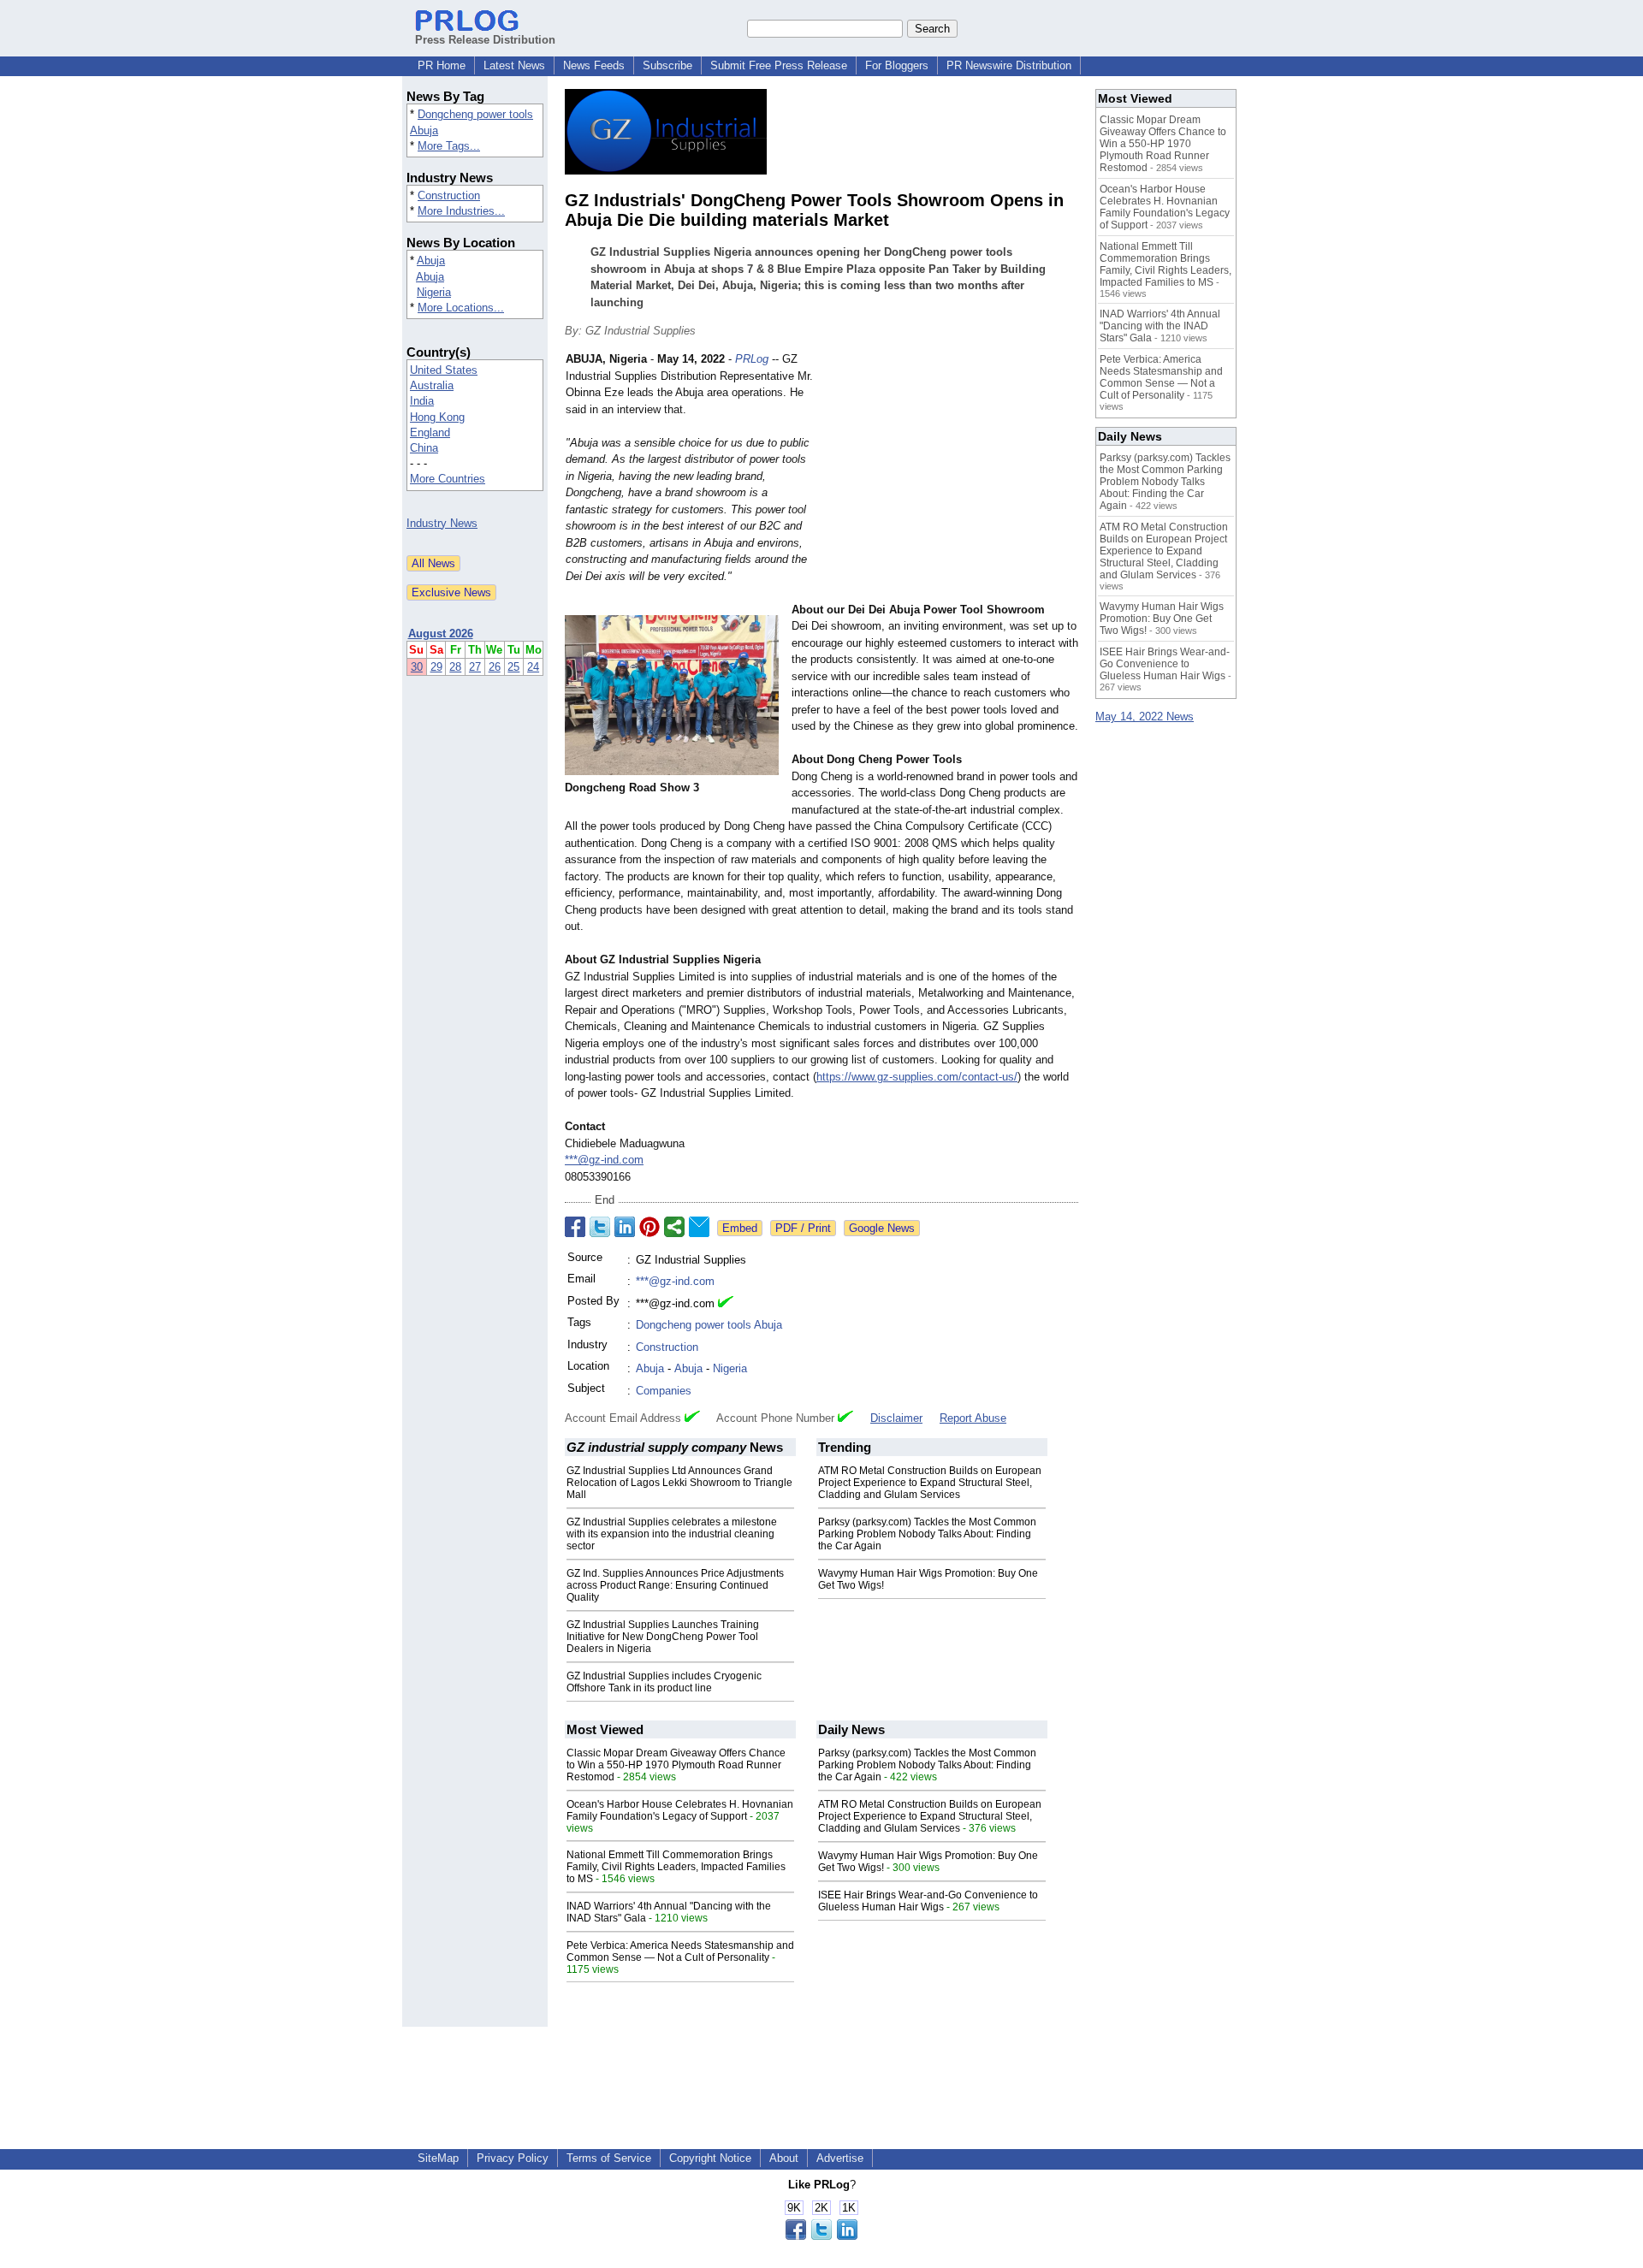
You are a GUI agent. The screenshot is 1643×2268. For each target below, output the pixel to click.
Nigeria (434, 292)
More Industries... (461, 211)
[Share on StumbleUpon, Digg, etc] (674, 1227)
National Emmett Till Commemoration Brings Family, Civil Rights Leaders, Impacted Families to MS (676, 1867)
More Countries (448, 479)
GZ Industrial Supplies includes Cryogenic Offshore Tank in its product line (664, 1682)
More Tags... (449, 146)
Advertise (840, 2158)
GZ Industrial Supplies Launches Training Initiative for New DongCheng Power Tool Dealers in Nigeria (663, 1637)
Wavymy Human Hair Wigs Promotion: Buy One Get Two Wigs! (1162, 619)
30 (417, 667)
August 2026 (441, 634)
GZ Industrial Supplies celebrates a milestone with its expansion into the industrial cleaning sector (672, 1534)
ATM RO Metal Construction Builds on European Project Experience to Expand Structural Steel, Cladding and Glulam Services (930, 1483)
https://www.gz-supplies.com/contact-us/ (917, 1077)
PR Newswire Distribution (1009, 65)
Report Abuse (973, 1418)
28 (455, 667)
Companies (664, 1391)
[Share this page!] (821, 2236)
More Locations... (461, 308)
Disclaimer (896, 1418)
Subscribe (667, 65)
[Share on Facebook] (575, 1227)
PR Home (442, 65)
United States (444, 370)
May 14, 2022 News (1145, 717)
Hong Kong (437, 417)
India (422, 401)
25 (513, 667)
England (430, 432)
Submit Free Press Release (779, 65)
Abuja (431, 261)
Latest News (514, 65)
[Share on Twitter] (600, 1227)
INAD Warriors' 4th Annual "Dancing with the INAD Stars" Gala (1160, 326)
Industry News (442, 523)
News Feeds (594, 65)
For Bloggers (897, 65)
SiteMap (438, 2158)
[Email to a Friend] (699, 1227)
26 (495, 667)
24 (533, 667)
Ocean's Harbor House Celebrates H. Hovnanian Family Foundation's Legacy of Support (680, 1810)
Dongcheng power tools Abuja (709, 1325)
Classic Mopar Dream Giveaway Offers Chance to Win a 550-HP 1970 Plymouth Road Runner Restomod (676, 1765)
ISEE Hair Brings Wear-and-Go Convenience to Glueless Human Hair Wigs (928, 1901)
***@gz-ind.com (604, 1160)
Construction (449, 195)
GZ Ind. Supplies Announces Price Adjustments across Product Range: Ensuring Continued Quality (675, 1585)
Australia (432, 385)
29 (436, 667)
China (424, 448)
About (784, 2158)
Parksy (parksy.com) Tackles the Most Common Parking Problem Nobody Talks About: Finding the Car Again (927, 1534)
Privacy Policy (513, 2158)
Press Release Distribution (485, 40)
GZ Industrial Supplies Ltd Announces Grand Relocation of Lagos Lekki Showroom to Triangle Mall (679, 1483)
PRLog (752, 359)
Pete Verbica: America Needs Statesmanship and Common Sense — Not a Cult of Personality (680, 1951)
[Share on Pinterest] (649, 1227)
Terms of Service (609, 2158)
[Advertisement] (950, 477)
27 (475, 667)
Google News (882, 1228)
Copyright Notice (710, 2158)
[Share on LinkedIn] (625, 1227)
